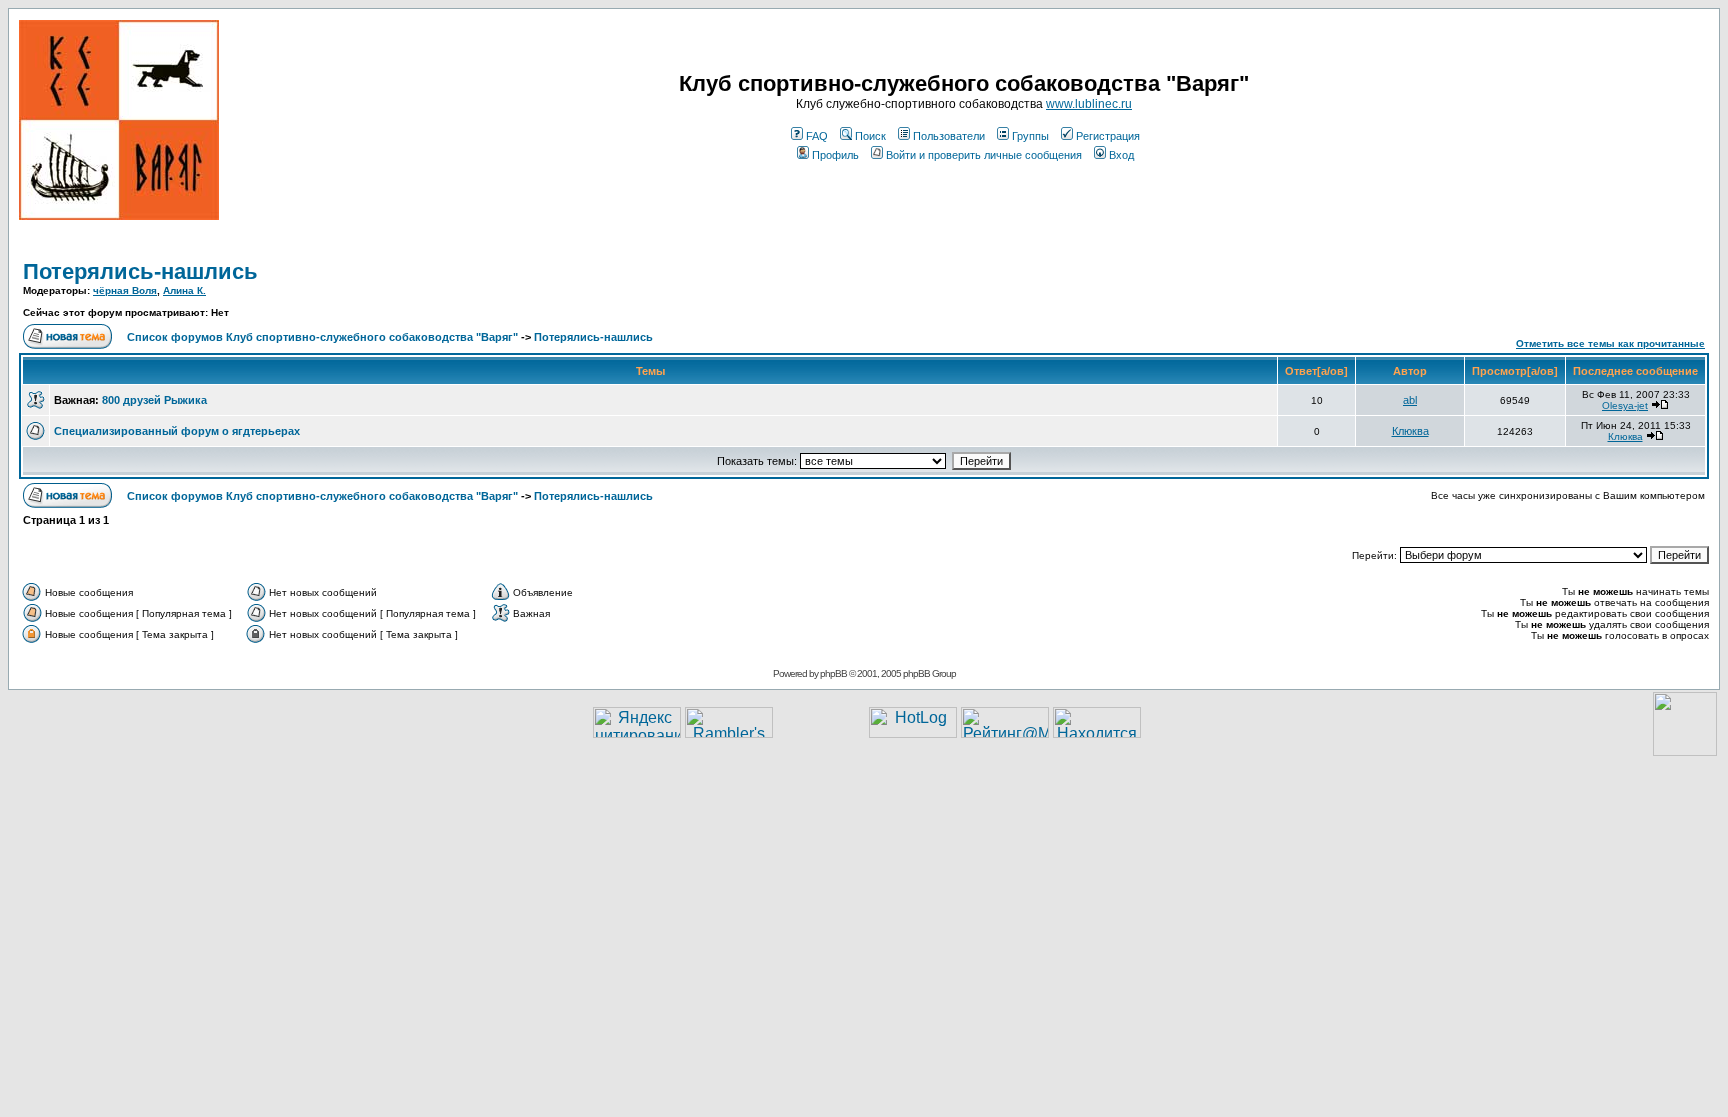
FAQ (817, 136)
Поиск (870, 136)
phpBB (833, 673)
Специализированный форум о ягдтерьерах (177, 431)
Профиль (835, 155)
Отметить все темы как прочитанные (1610, 343)
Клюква (1410, 431)
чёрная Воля (125, 290)
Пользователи (949, 136)
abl (1410, 400)
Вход (1121, 155)
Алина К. (184, 290)
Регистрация (1108, 136)
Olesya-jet (1625, 405)
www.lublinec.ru (1089, 104)
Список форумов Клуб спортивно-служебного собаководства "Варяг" (322, 337)
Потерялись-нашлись (140, 271)
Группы (1030, 136)
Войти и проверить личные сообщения (984, 155)
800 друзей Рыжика (154, 400)
